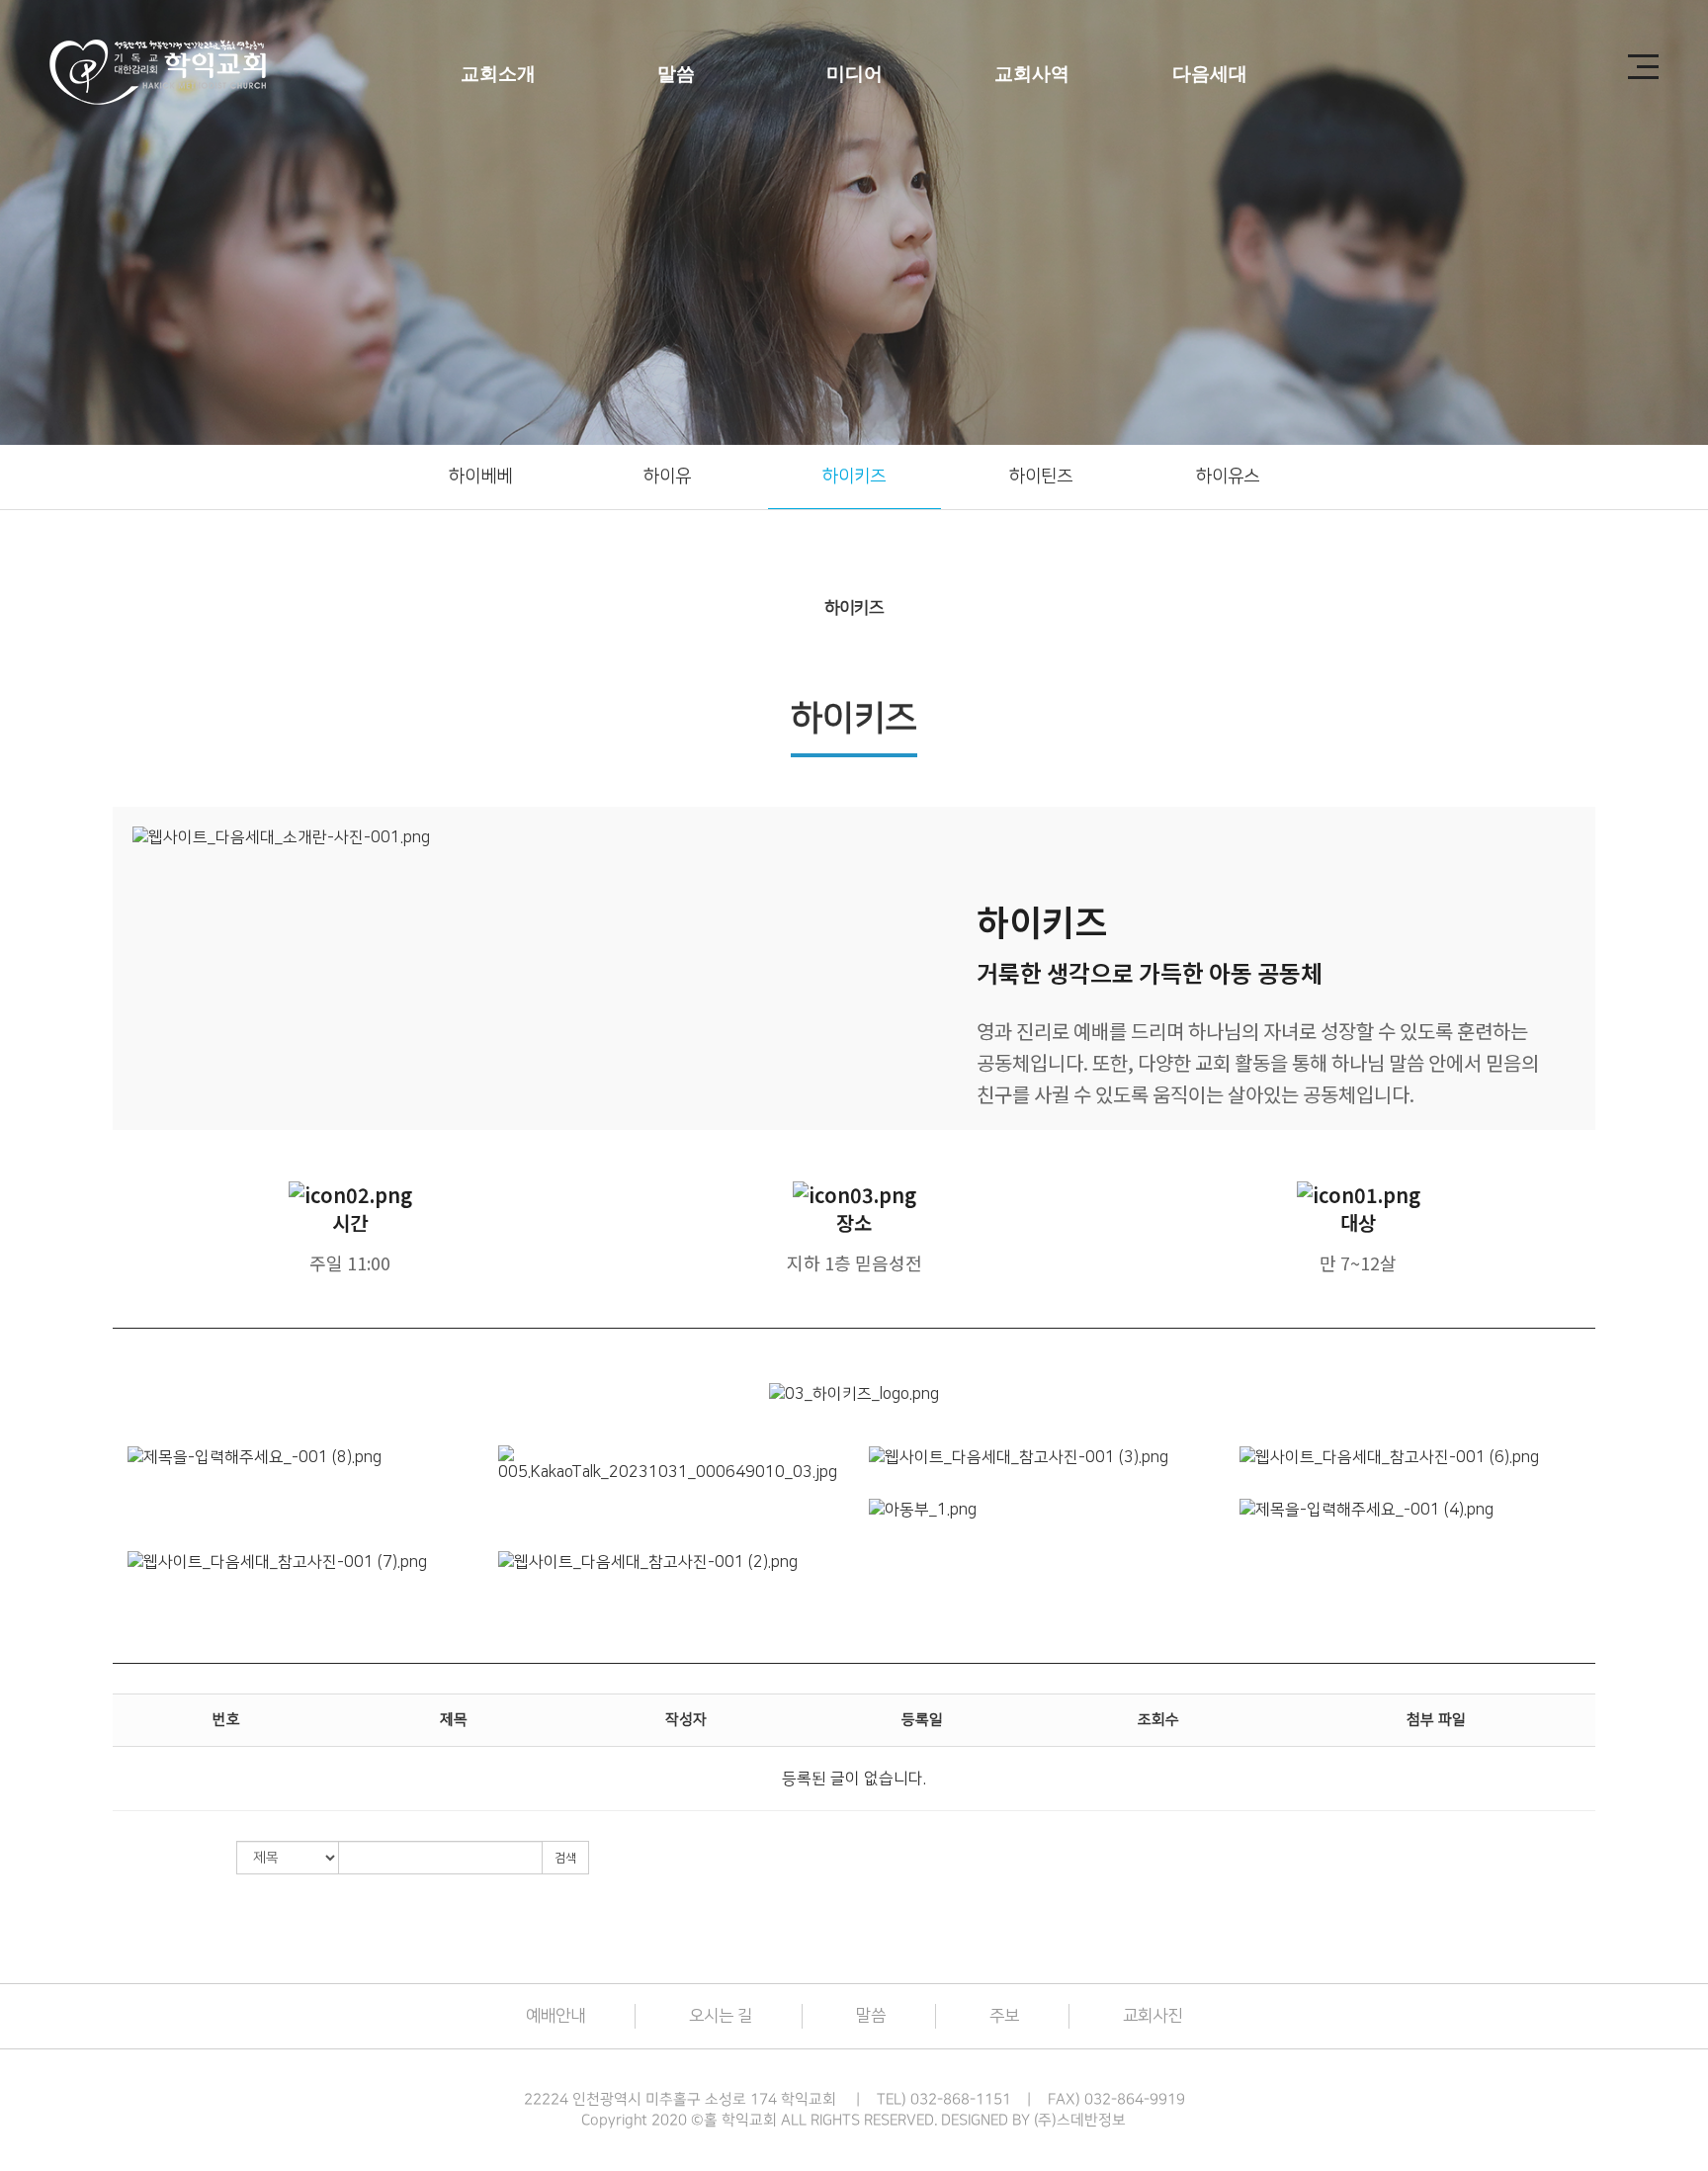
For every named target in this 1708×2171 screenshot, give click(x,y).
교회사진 (1153, 2016)
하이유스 (1228, 477)
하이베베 (480, 477)
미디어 (854, 74)
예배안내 (555, 2016)
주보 (1004, 2016)
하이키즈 (854, 477)
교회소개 (498, 74)
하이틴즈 (1041, 477)
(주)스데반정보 (1080, 2120)
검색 (565, 1858)
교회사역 (1032, 74)
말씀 (676, 74)
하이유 (667, 477)
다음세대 (1210, 74)
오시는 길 (721, 2016)
